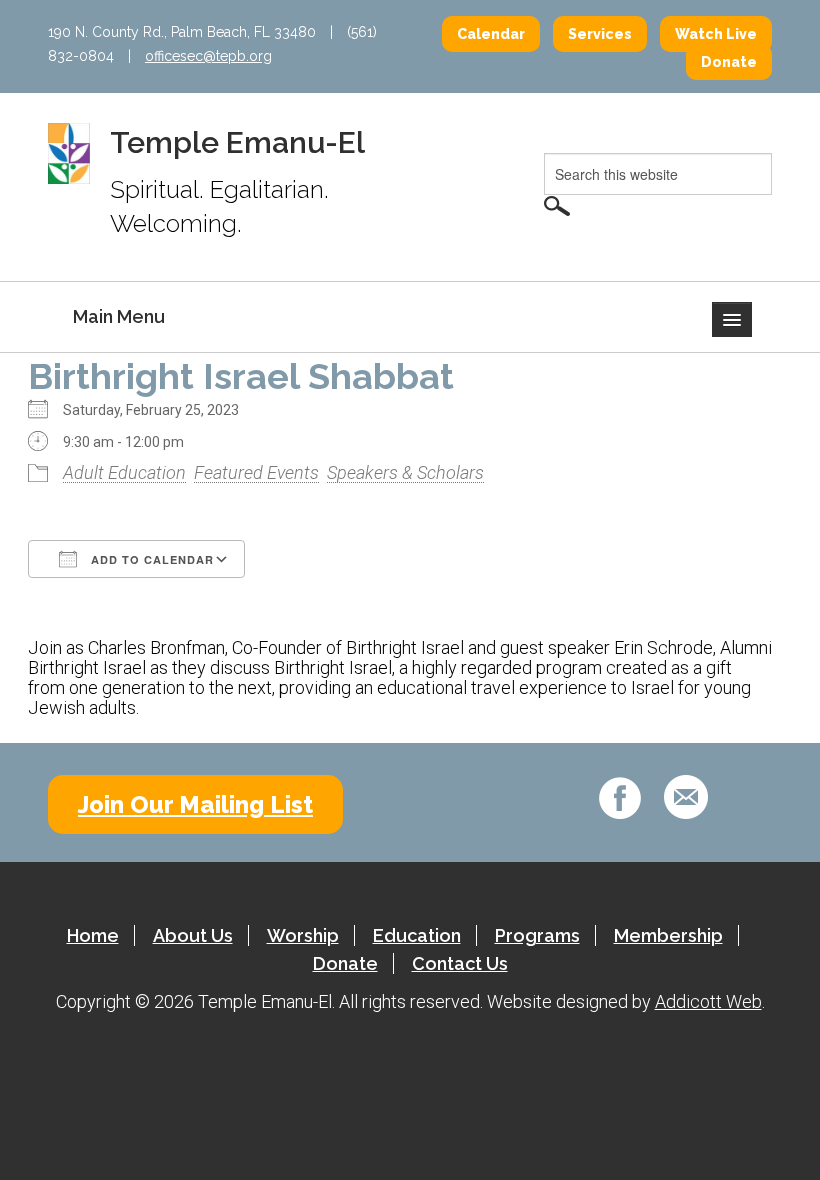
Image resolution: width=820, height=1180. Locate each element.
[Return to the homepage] (69, 152)
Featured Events (256, 472)
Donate (729, 62)
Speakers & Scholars (405, 472)
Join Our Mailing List (195, 804)
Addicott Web (708, 1001)
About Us (193, 935)
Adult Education (124, 472)
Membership (668, 935)
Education (417, 935)
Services (600, 34)
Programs (537, 935)
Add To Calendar (150, 559)
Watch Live (716, 34)
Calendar (491, 34)
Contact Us (460, 963)
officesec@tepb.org (208, 56)
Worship (303, 935)
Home (93, 935)
